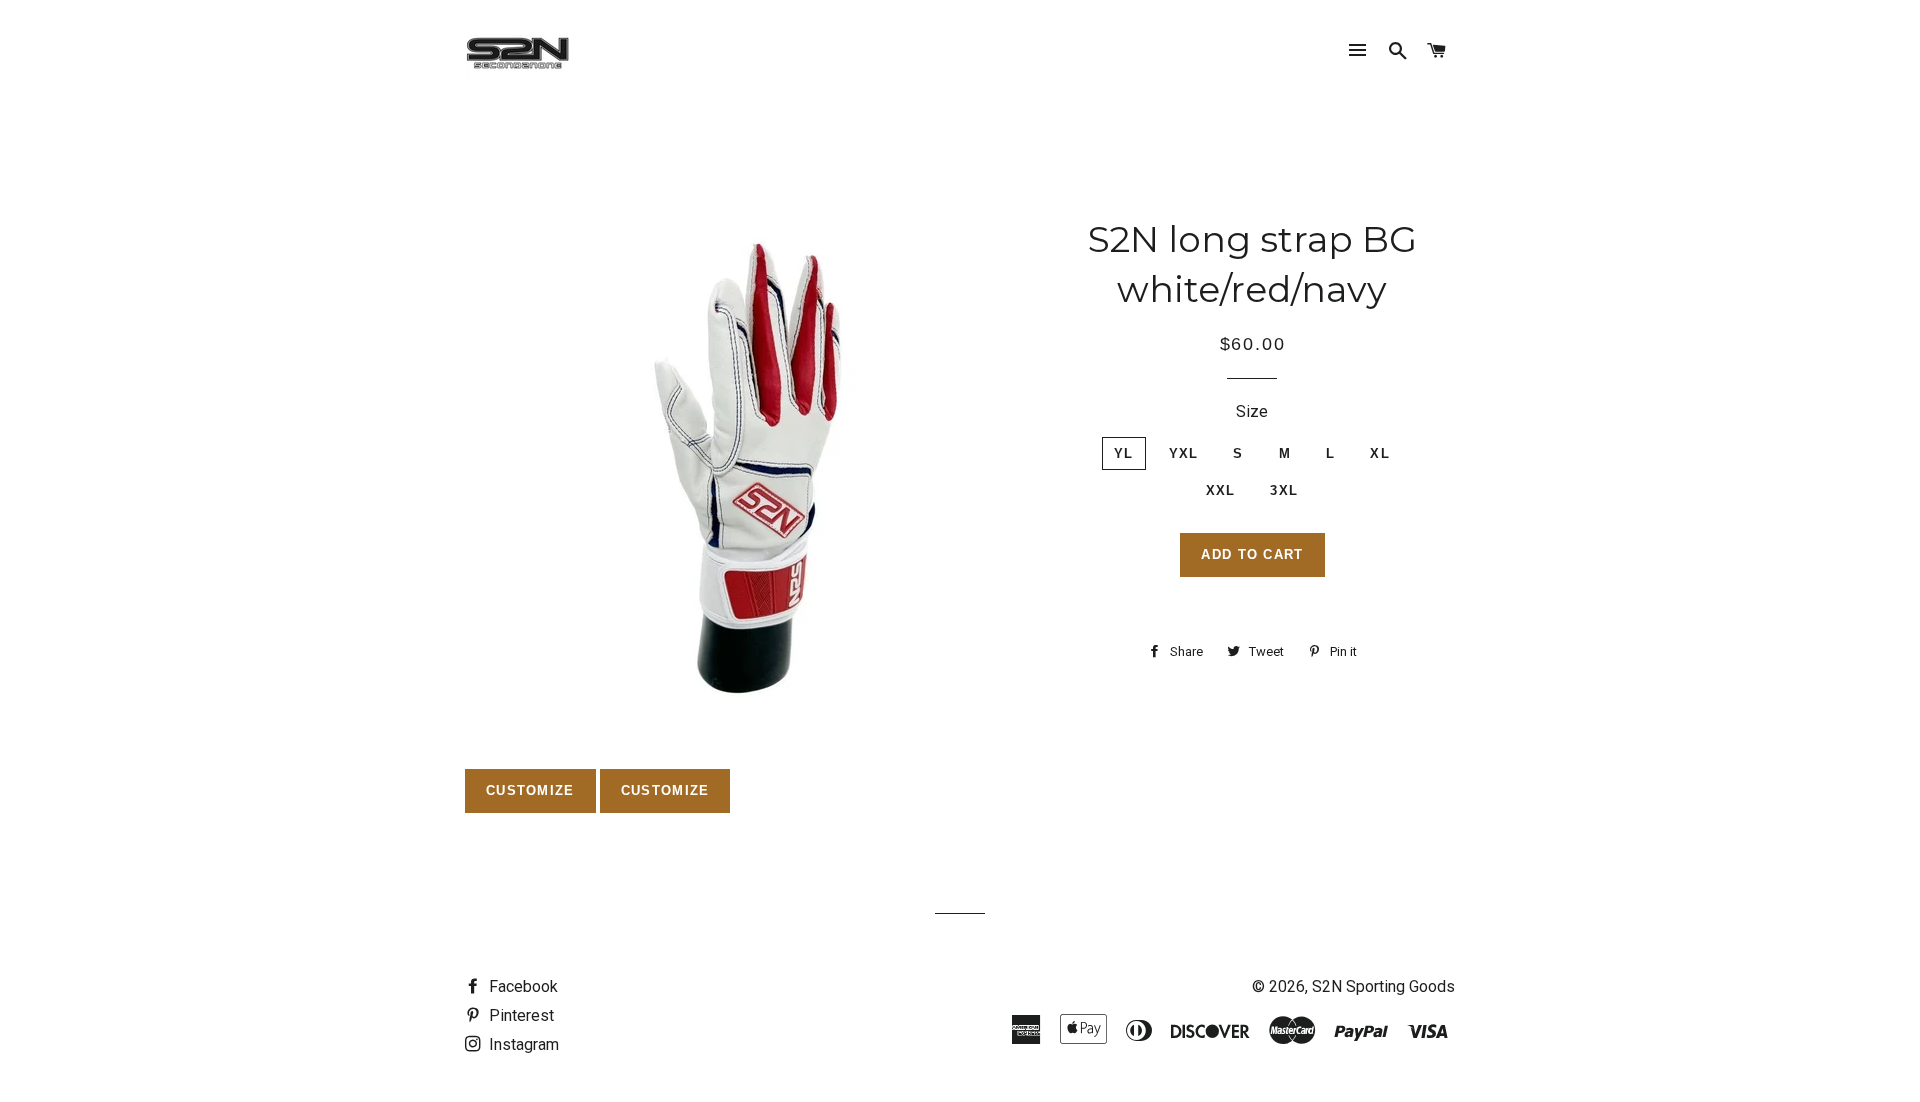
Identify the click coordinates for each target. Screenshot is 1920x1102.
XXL (1221, 490)
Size (1252, 411)
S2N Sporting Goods (1383, 986)
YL (1124, 453)
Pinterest (519, 1015)
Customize (530, 790)
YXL (1184, 453)
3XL (1284, 490)
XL (1380, 453)
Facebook (521, 986)
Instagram (522, 1044)
